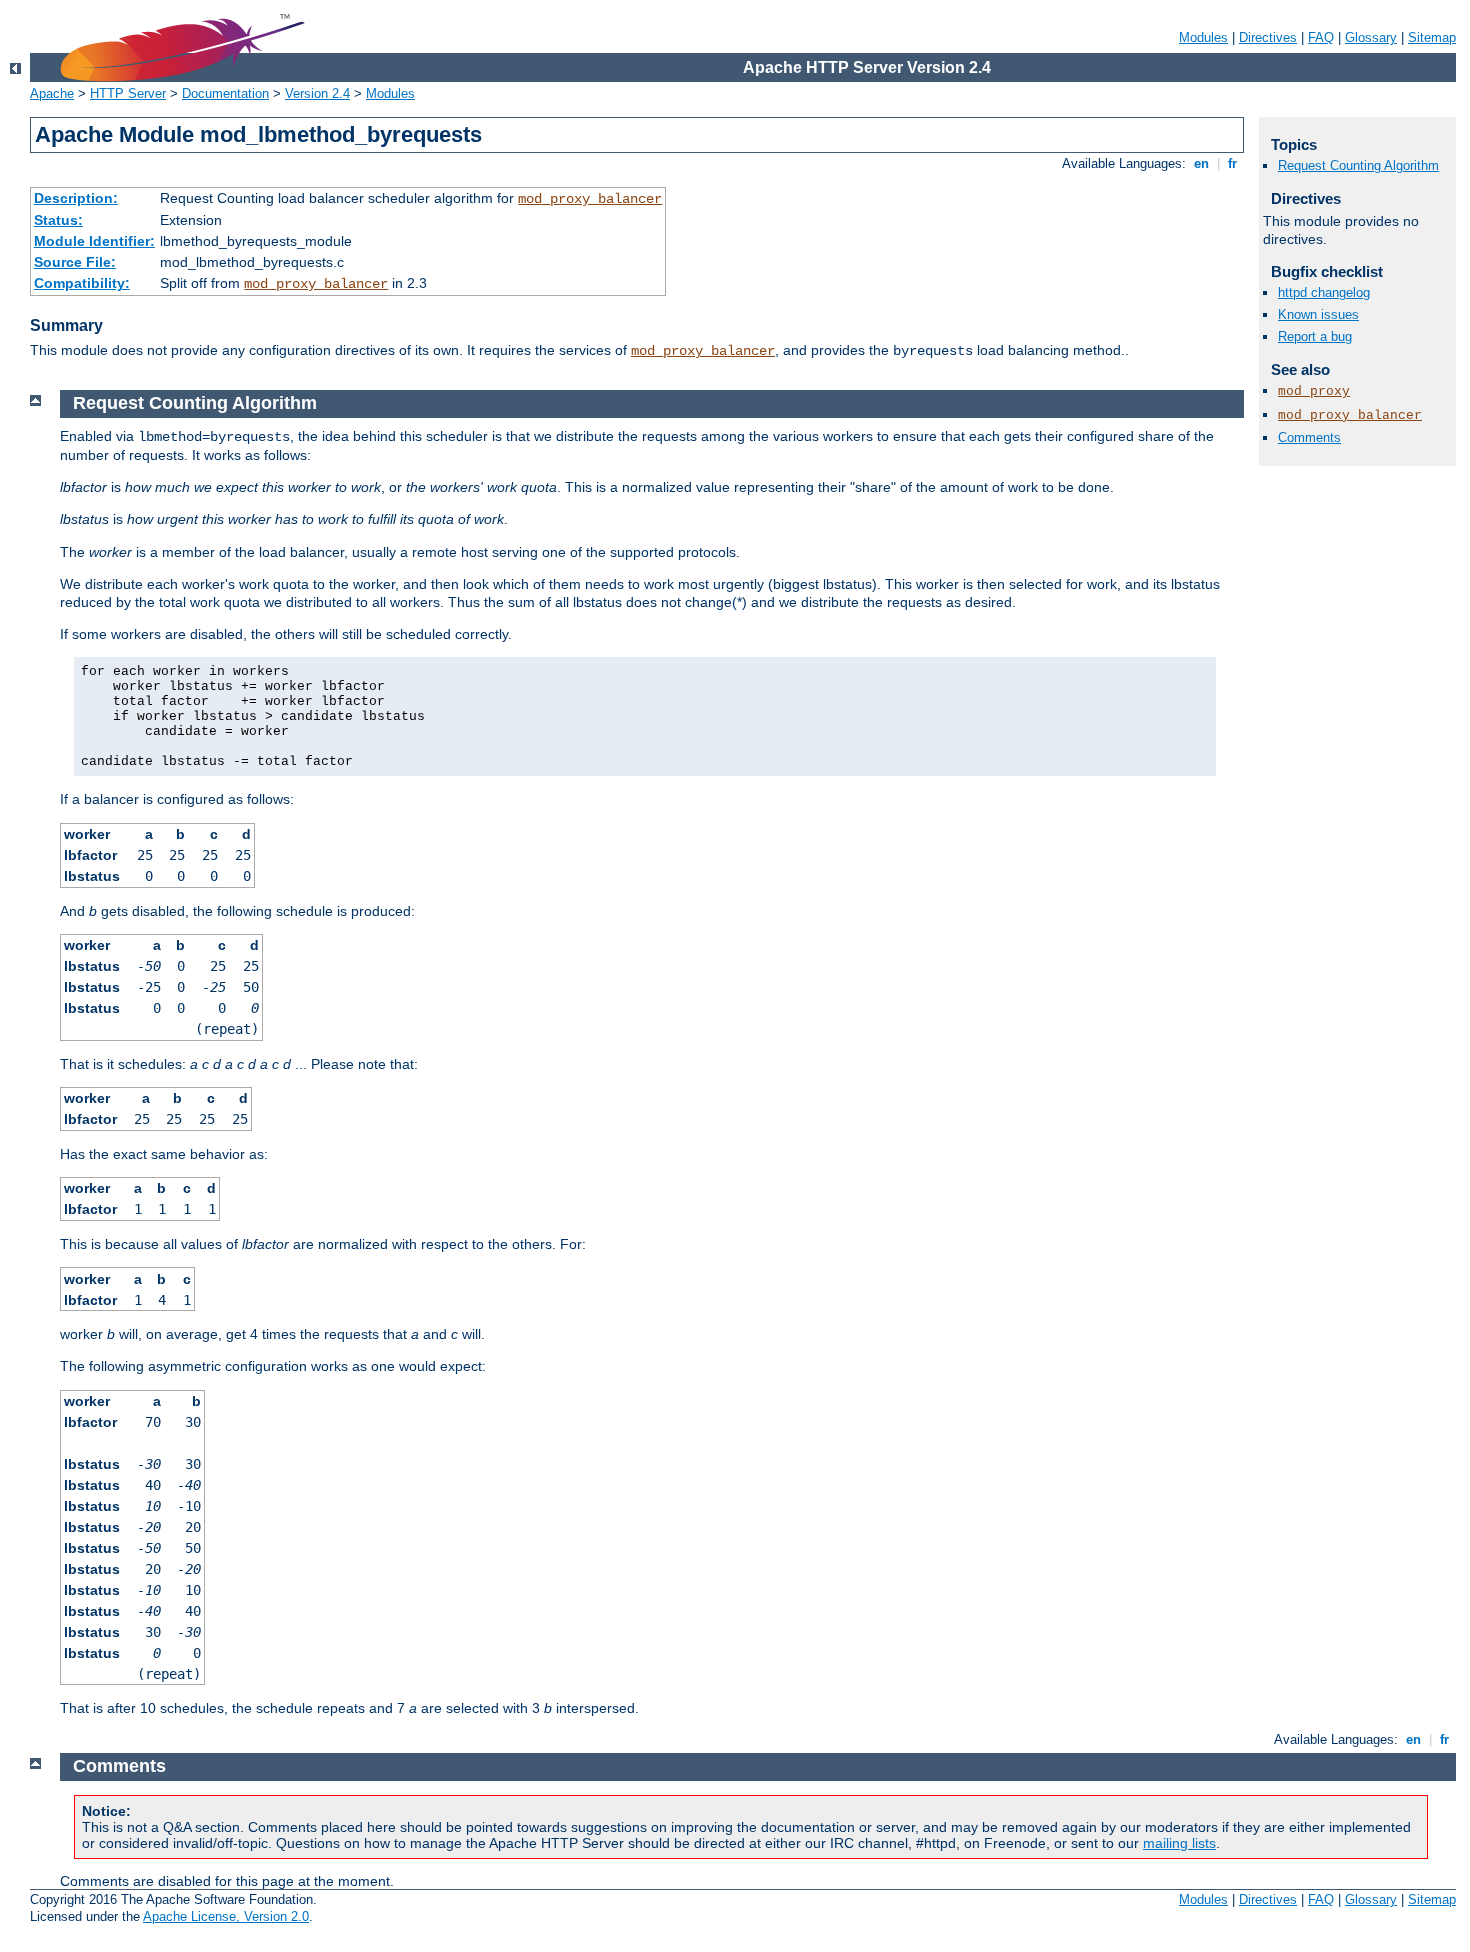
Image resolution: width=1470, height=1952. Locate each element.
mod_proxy (1314, 391)
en (1201, 163)
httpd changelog (1324, 292)
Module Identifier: (94, 241)
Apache (52, 93)
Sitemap (1432, 37)
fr (1232, 163)
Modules (1203, 37)
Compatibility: (82, 283)
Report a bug (1315, 336)
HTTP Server (128, 93)
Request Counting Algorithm (1358, 165)
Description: (76, 198)
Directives (1268, 37)
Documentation (225, 93)
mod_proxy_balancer (590, 199)
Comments (1309, 437)
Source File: (75, 262)
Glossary (1371, 37)
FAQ (1321, 37)
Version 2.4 (317, 93)
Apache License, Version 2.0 (226, 1916)
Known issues (1318, 314)
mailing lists (1179, 1843)
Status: (58, 220)
